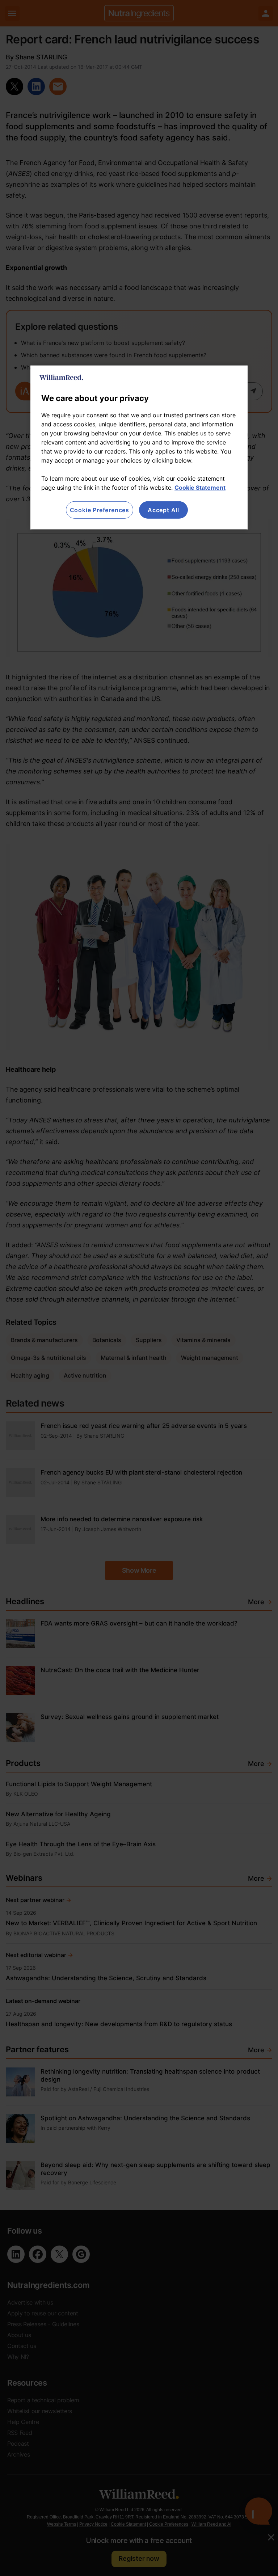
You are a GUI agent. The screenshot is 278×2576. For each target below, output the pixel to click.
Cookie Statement (200, 487)
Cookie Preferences (100, 510)
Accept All (163, 510)
